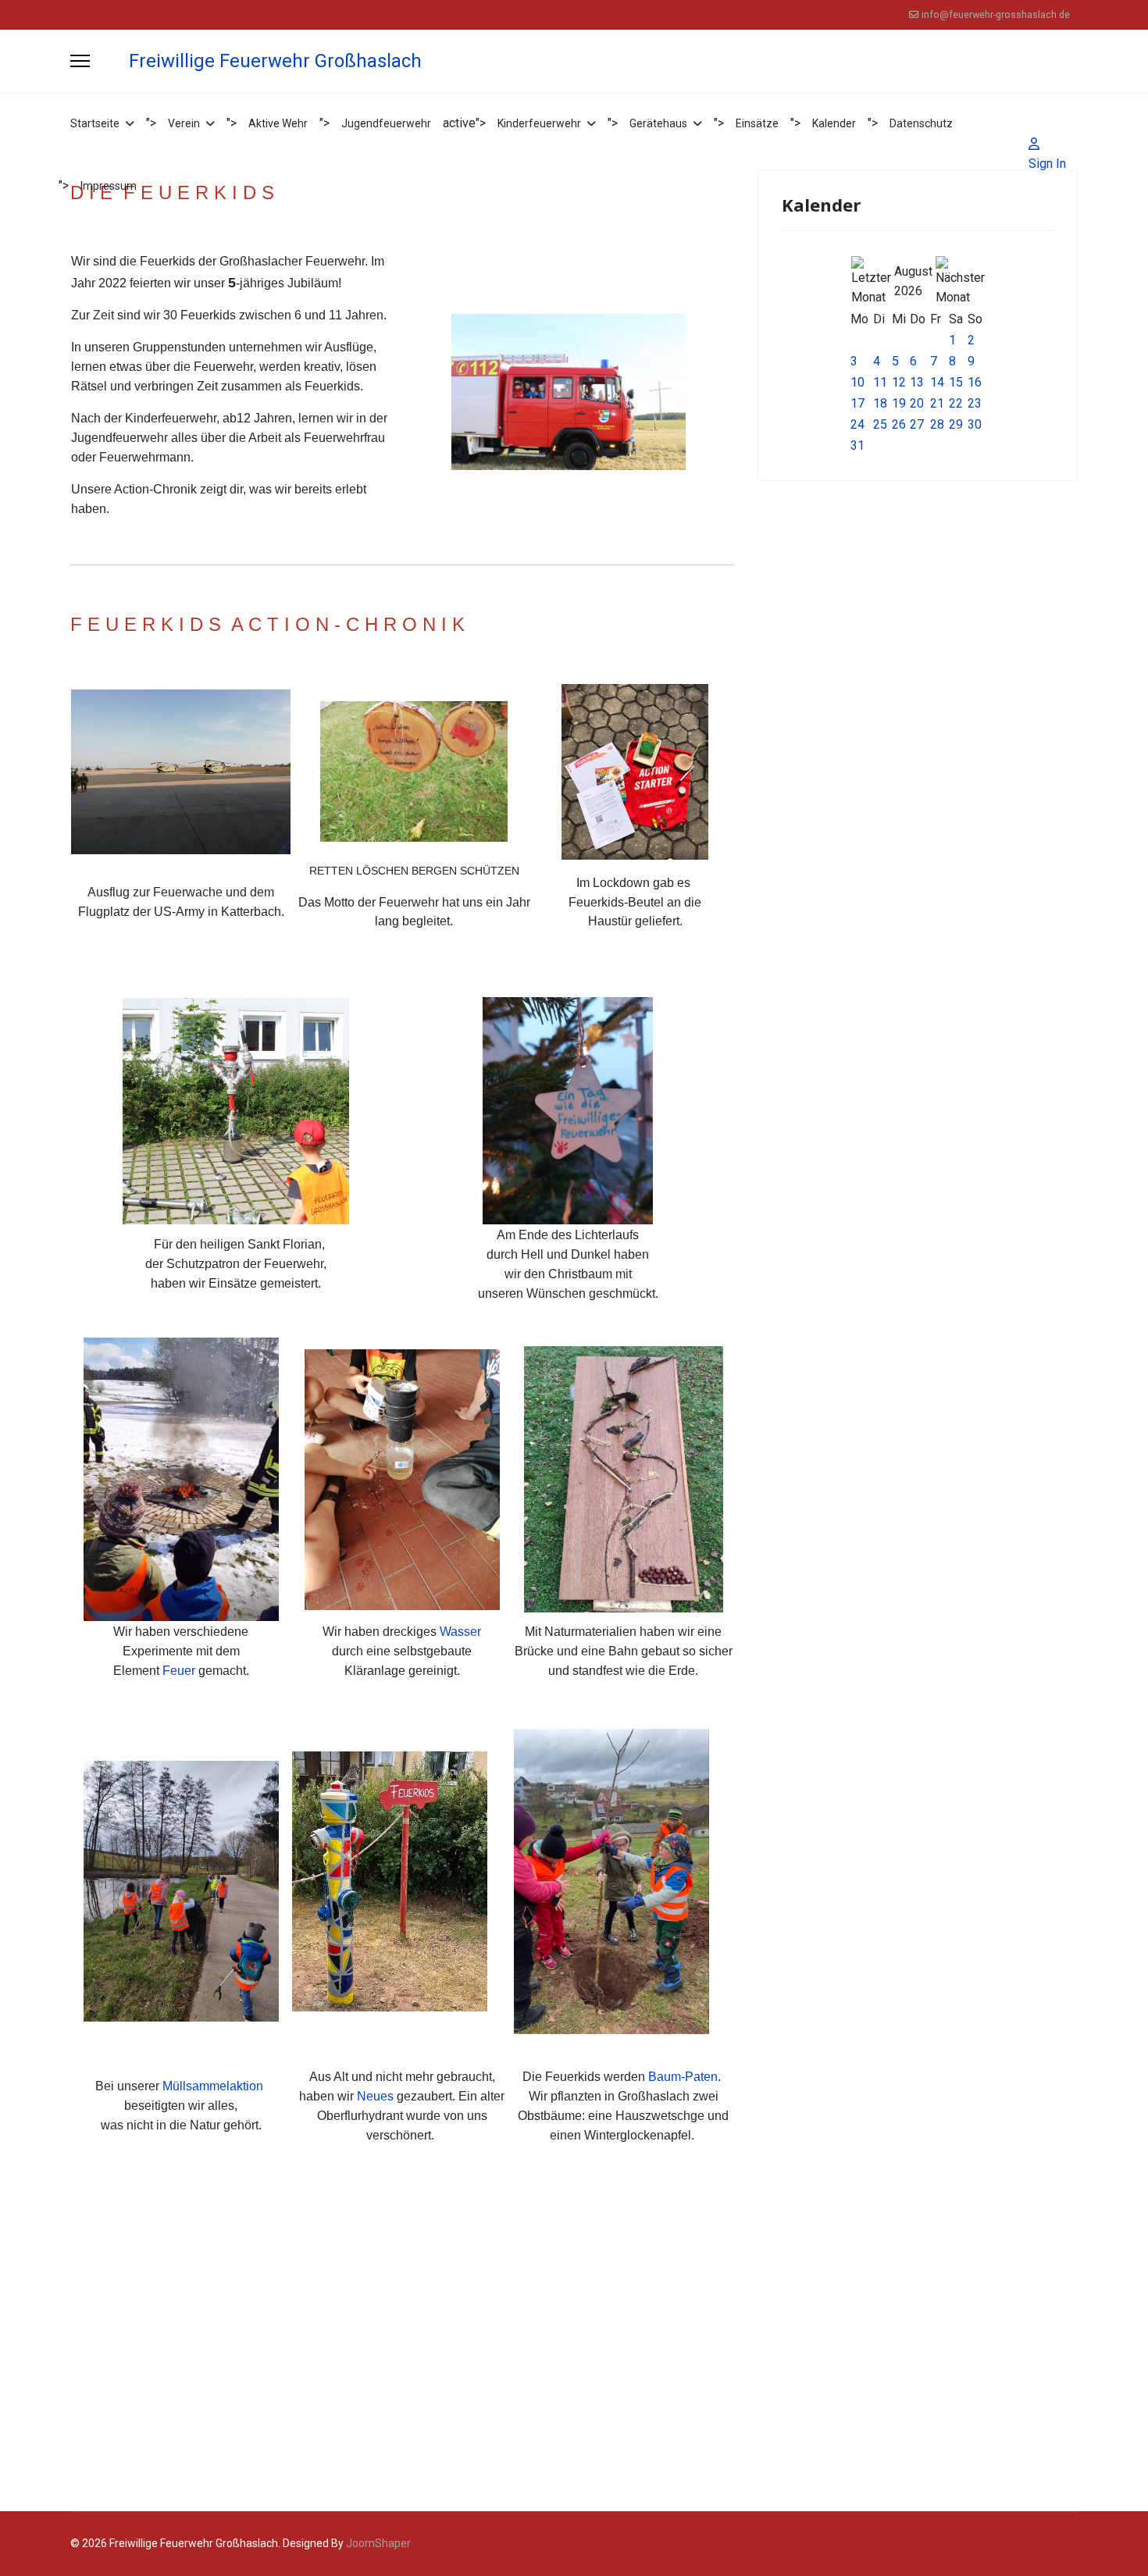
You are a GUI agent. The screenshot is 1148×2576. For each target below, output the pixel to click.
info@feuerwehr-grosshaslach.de (996, 14)
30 (975, 424)
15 (956, 382)
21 (937, 403)
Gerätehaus (658, 123)
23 (975, 403)
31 (857, 445)
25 (880, 424)
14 (937, 382)
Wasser (460, 1632)
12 (899, 382)
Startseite (95, 123)
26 (899, 424)
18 (880, 403)
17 (857, 403)
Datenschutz (921, 123)
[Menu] (80, 61)
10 (857, 382)
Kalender (834, 123)
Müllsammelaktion (214, 2086)
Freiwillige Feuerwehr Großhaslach (275, 61)
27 (917, 424)
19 (899, 403)
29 (956, 424)
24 (857, 424)
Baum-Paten (683, 2077)
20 (917, 403)
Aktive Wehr (278, 123)
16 (975, 382)
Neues (375, 2096)
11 (880, 382)
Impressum (109, 186)
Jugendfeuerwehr (386, 123)
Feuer (179, 1671)
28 (937, 424)
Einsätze (757, 123)
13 (917, 382)
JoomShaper (378, 2543)
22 (956, 403)
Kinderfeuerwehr (539, 123)
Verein (184, 123)
